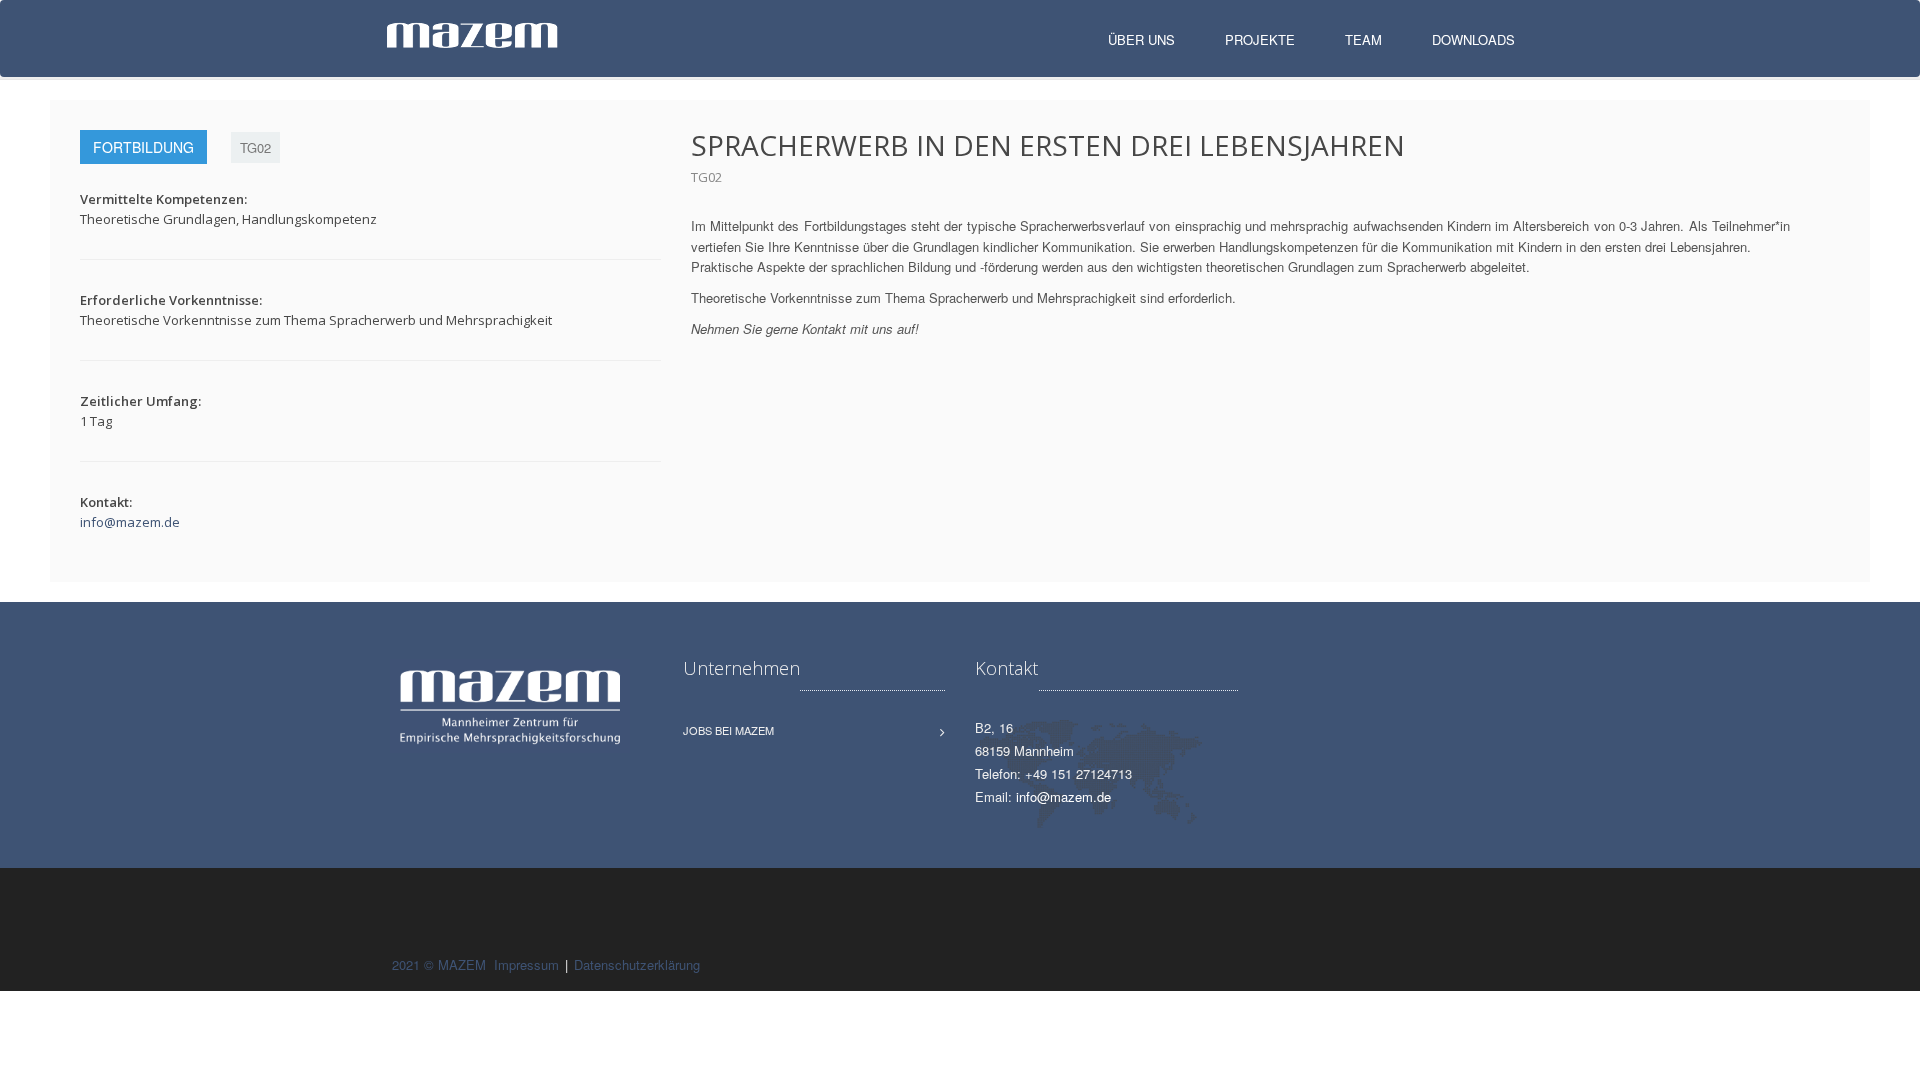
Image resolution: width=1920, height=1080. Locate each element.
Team (1363, 39)
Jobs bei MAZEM (728, 730)
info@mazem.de (130, 522)
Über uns (1141, 39)
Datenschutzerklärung (637, 964)
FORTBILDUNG (143, 147)
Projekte (1260, 39)
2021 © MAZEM (441, 964)
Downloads (1473, 39)
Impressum (526, 964)
